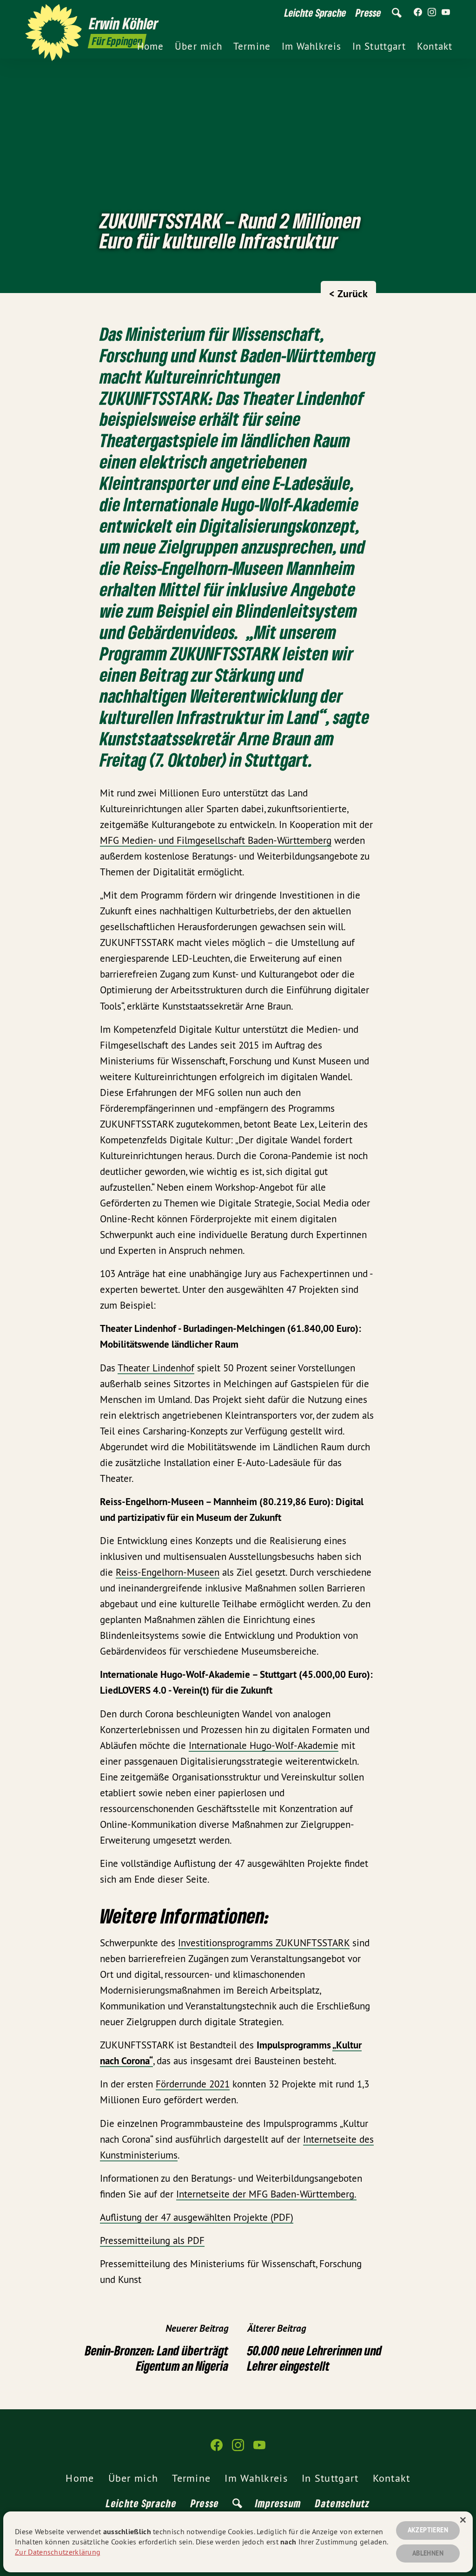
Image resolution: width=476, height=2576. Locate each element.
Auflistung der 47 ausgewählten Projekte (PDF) (197, 2217)
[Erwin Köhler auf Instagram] (432, 13)
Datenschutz (342, 2503)
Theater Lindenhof (156, 1368)
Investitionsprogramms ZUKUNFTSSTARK (264, 1943)
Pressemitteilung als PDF (152, 2240)
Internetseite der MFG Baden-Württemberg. (266, 2194)
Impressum (278, 2503)
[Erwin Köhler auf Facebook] (418, 13)
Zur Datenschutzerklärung (58, 2552)
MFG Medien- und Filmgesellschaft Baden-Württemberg (216, 840)
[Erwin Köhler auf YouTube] (446, 13)
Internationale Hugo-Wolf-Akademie (264, 1745)
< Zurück (348, 293)
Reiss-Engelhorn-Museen (168, 1572)
